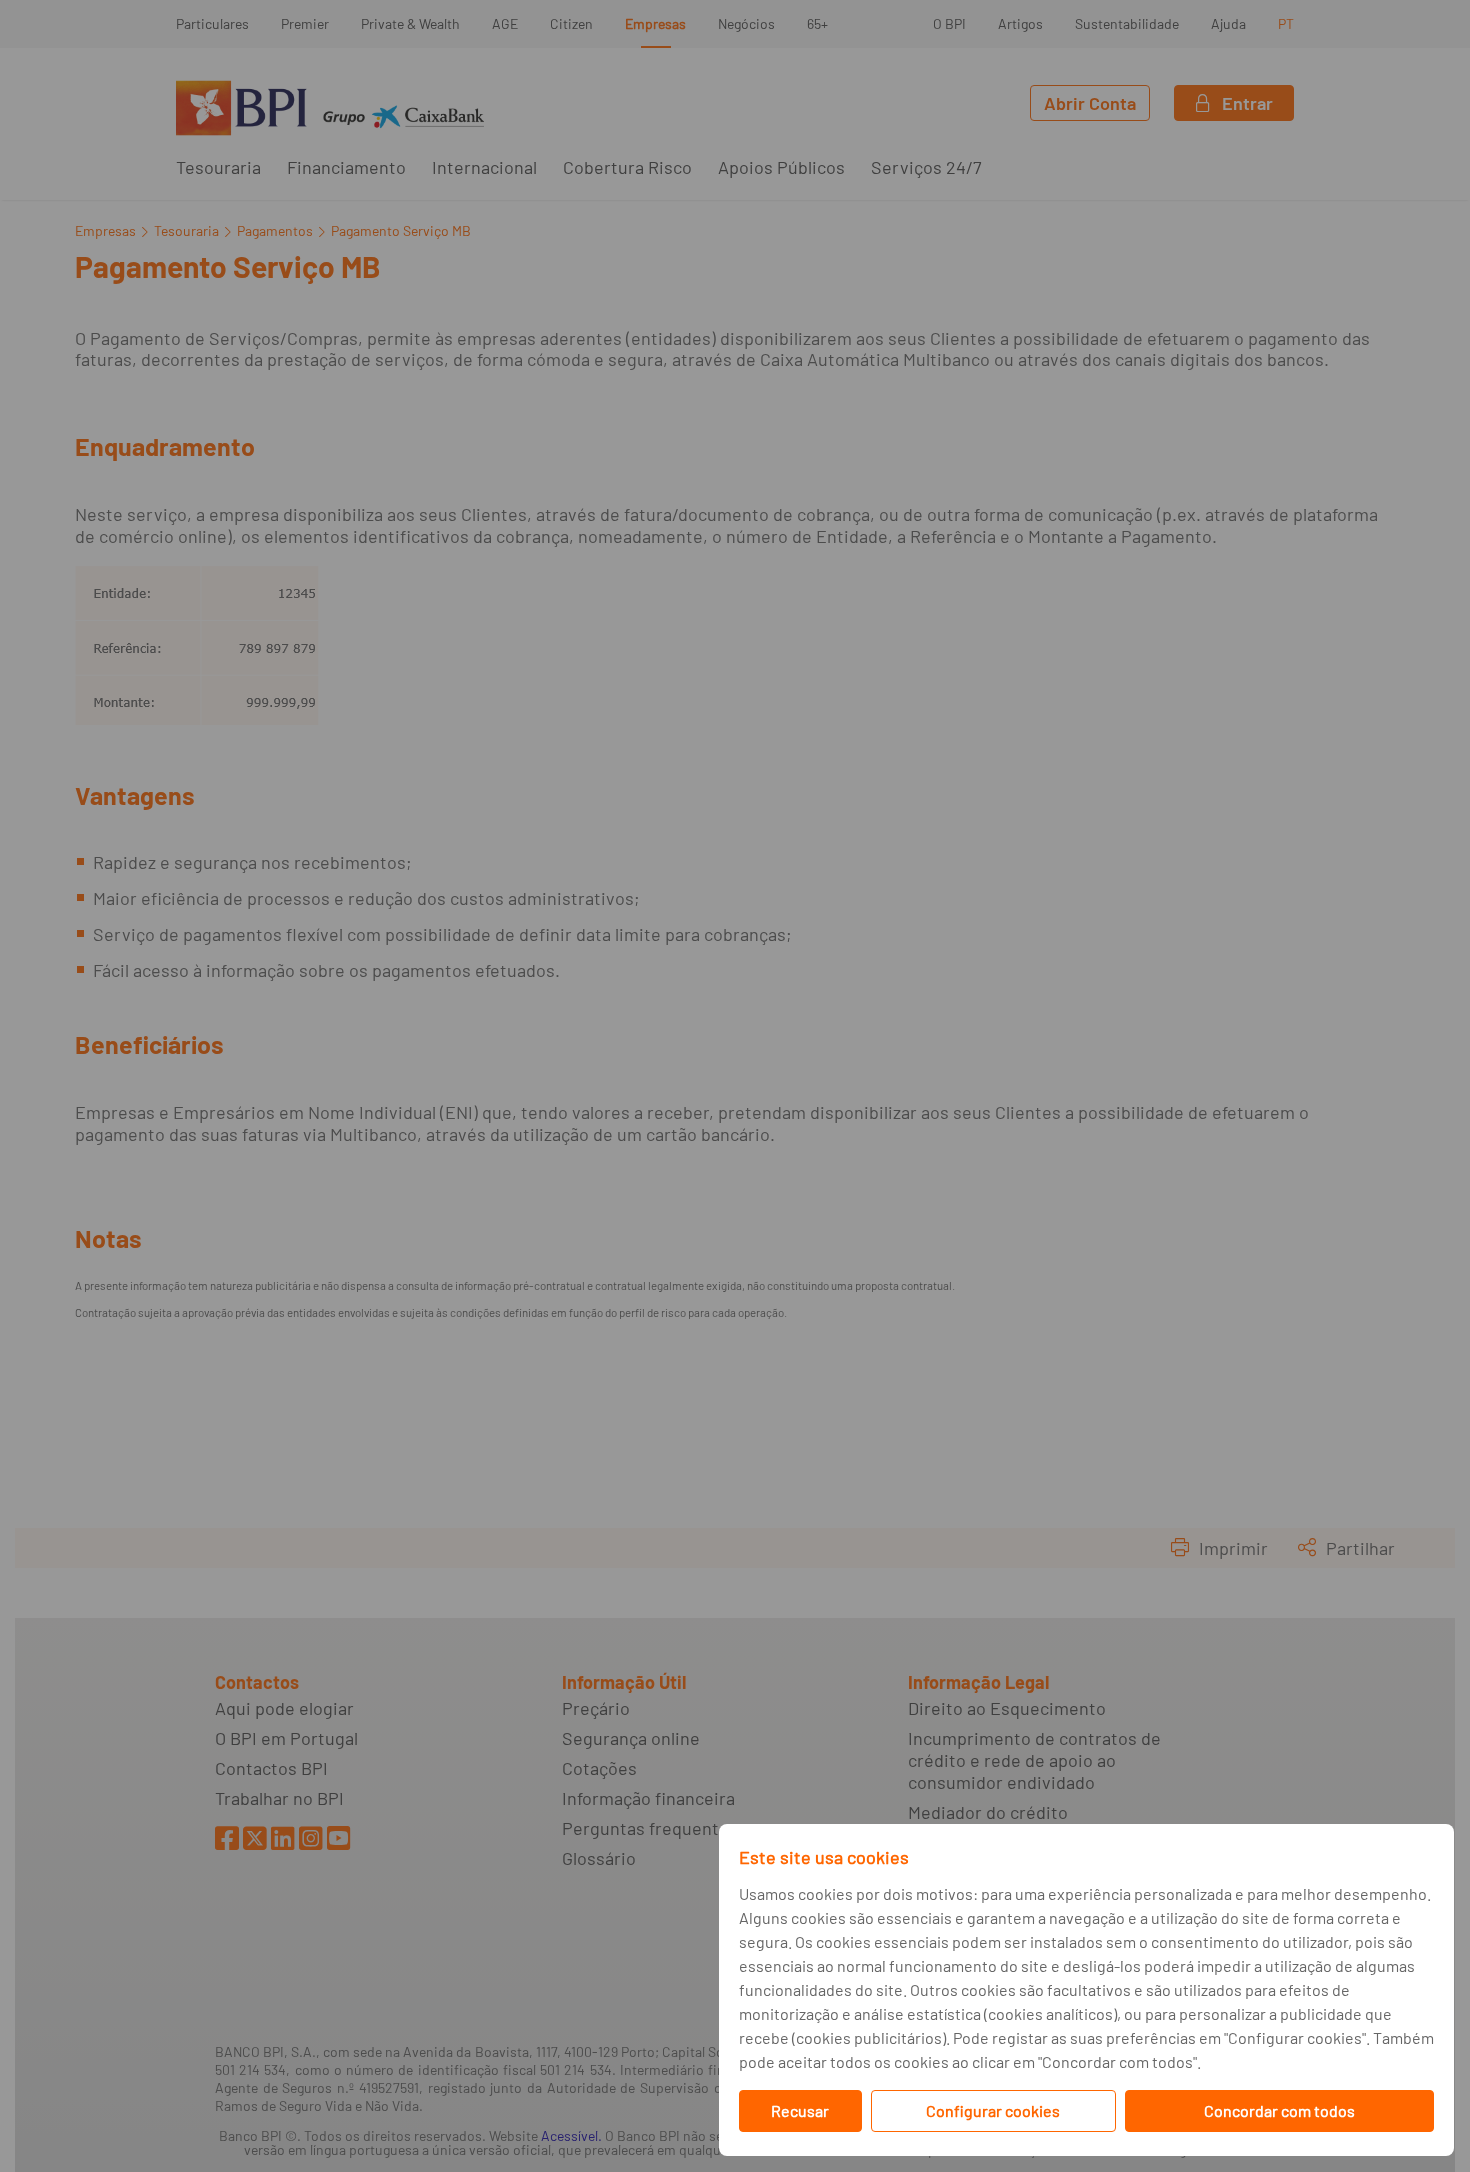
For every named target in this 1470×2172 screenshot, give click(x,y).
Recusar (800, 2110)
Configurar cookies (993, 2110)
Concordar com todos (1279, 2110)
